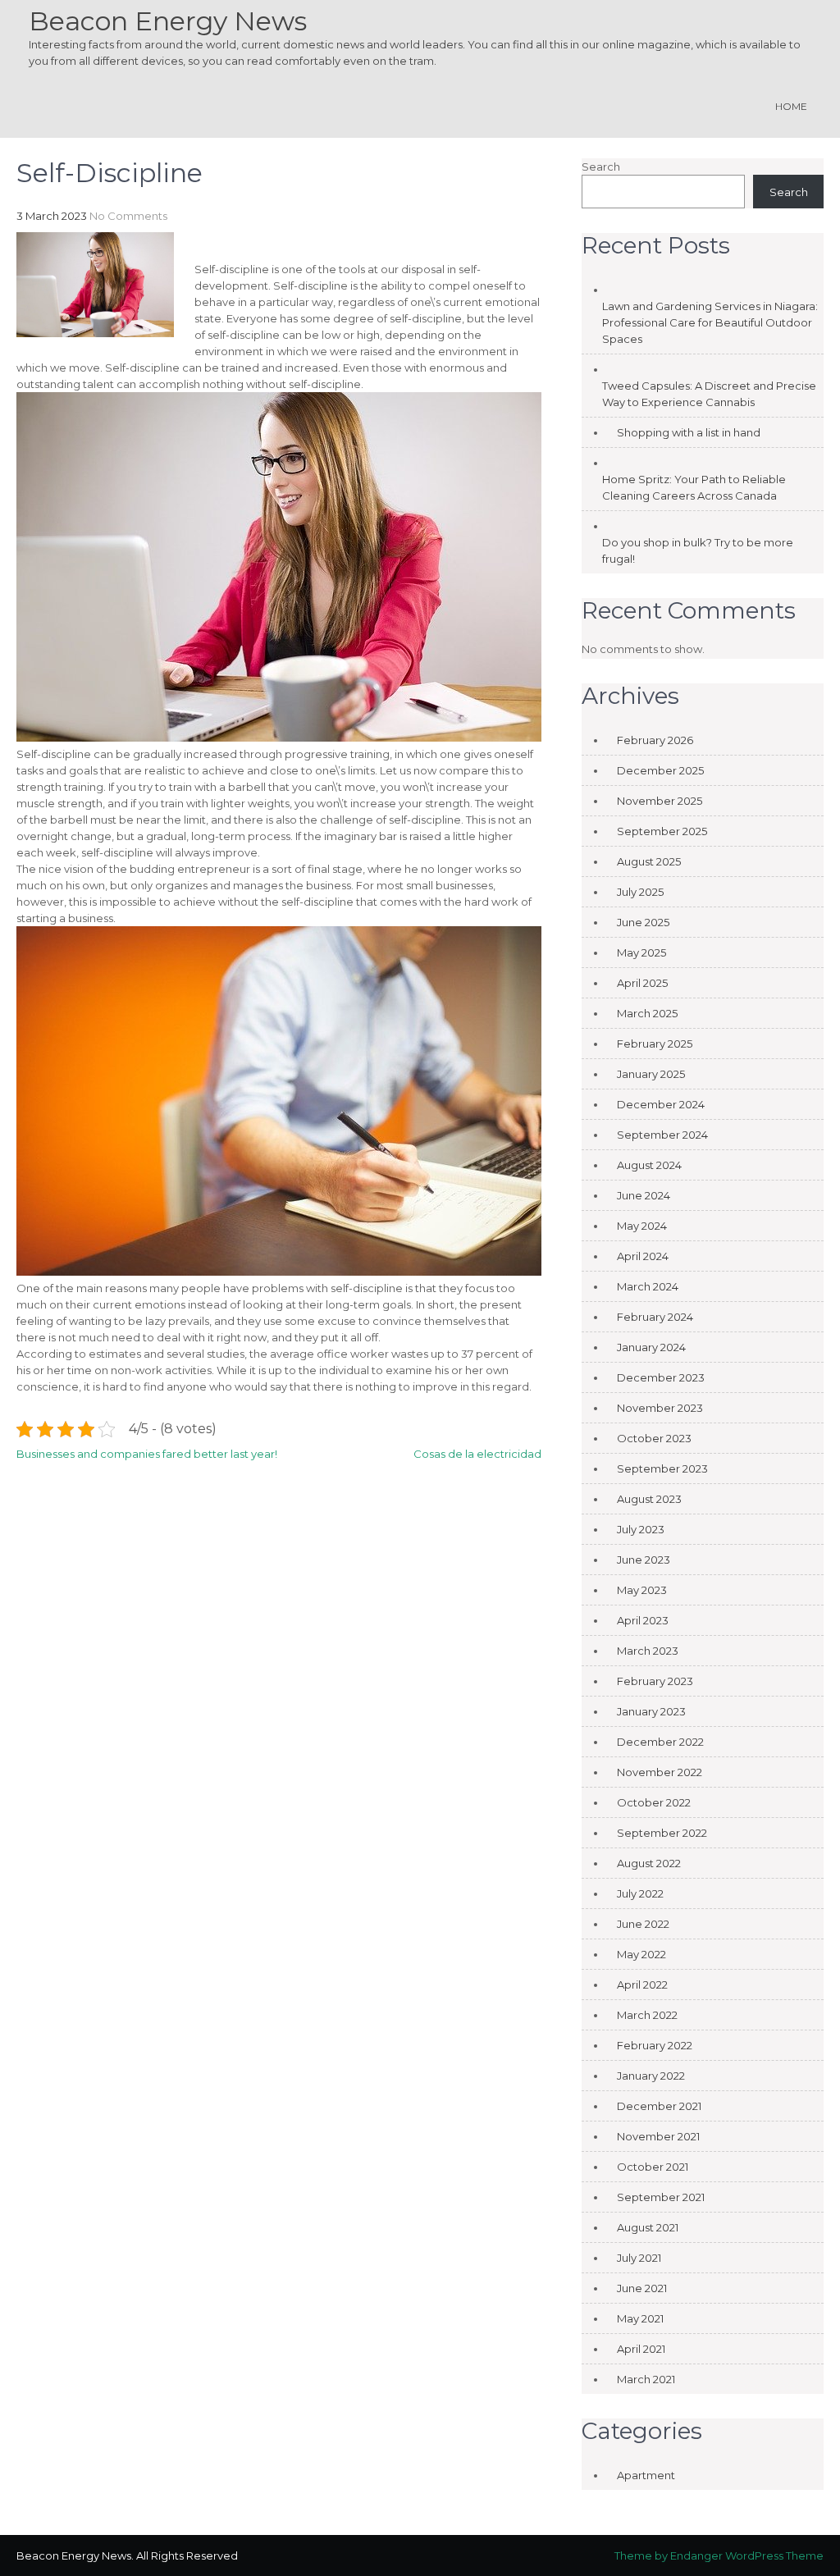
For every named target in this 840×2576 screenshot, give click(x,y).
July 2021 (639, 2258)
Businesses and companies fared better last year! (147, 1454)
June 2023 (644, 1560)
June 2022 (643, 1924)
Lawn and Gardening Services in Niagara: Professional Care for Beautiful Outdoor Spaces (710, 322)
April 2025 (642, 983)
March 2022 (647, 2015)
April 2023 (643, 1620)
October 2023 (654, 1438)
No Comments (128, 216)
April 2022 (642, 1985)
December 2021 (659, 2106)
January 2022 (651, 2076)
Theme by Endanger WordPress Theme (719, 2555)
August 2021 (648, 2227)
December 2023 (661, 1377)
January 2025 (651, 1074)
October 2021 (653, 2167)
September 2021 (661, 2197)
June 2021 (642, 2288)
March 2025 (647, 1013)
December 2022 (660, 1742)
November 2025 (660, 801)
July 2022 (640, 1893)
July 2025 (640, 892)
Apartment (646, 2475)
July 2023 (641, 1529)
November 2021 (658, 2136)
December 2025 (660, 770)
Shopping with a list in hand (689, 432)
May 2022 (641, 1954)
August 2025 (649, 861)
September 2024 (662, 1135)
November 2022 (660, 1772)
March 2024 (648, 1286)
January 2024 (651, 1347)
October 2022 (654, 1802)
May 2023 (642, 1590)
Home (791, 106)
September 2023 (662, 1468)
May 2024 (642, 1226)
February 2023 (655, 1681)
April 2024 (643, 1256)
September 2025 (662, 831)
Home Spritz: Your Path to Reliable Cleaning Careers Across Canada (694, 487)
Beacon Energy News (168, 21)
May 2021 (640, 2318)
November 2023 (660, 1408)
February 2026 (655, 740)
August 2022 (649, 1863)
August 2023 (649, 1499)
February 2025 (655, 1044)
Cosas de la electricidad (477, 1454)
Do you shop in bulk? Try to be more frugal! (698, 550)
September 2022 (662, 1833)
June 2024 (644, 1195)
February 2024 (655, 1317)
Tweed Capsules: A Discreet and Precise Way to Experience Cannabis (709, 394)
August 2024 (649, 1165)
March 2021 (646, 2379)
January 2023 (651, 1711)
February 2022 (655, 2045)
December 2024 (661, 1104)
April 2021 (641, 2349)
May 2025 (641, 952)
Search (601, 167)
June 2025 (643, 922)
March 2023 (648, 1651)
